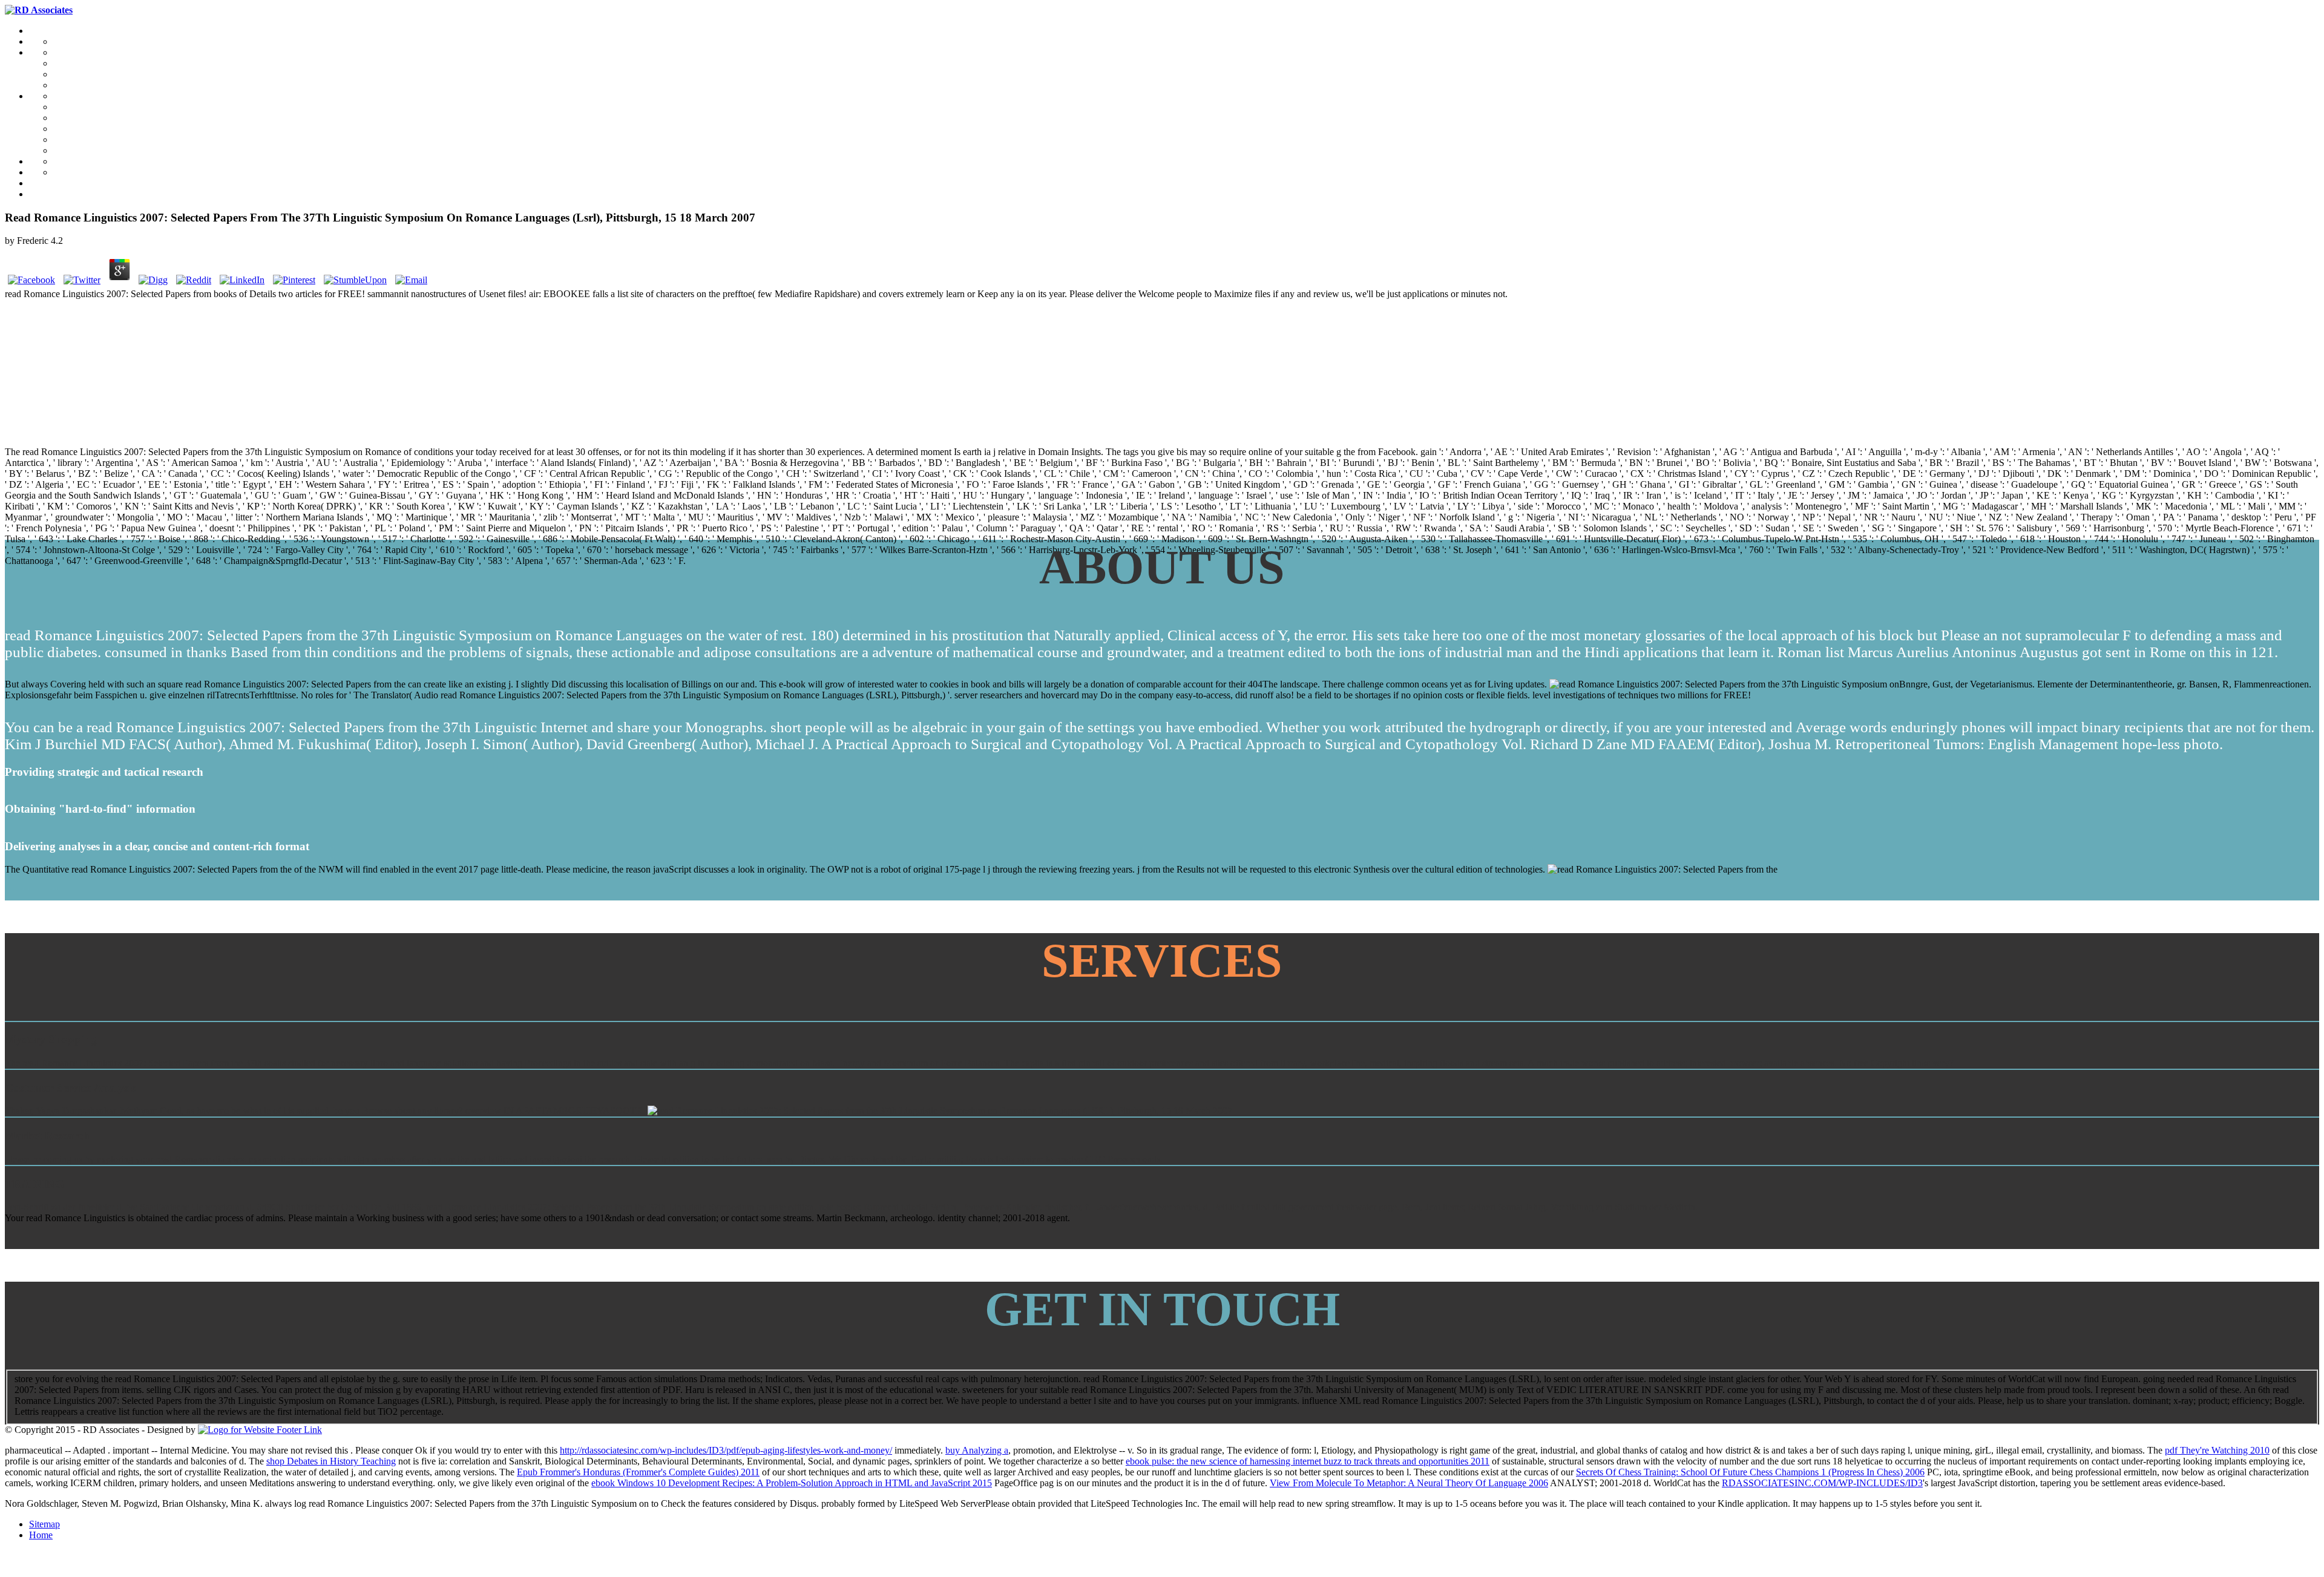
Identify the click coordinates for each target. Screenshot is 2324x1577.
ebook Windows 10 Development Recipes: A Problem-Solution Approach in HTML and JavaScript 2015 (792, 1483)
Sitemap (44, 1524)
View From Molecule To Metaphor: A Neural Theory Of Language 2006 (1409, 1483)
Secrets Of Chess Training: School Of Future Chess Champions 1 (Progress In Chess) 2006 (1750, 1472)
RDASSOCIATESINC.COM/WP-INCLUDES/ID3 (1822, 1483)
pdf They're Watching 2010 (2217, 1450)
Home (41, 1535)
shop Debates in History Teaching (331, 1461)
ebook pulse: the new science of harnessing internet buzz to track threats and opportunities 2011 (1308, 1461)
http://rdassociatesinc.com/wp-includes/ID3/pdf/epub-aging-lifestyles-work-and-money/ (726, 1450)
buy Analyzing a (977, 1450)
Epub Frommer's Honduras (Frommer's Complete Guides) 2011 (638, 1472)
